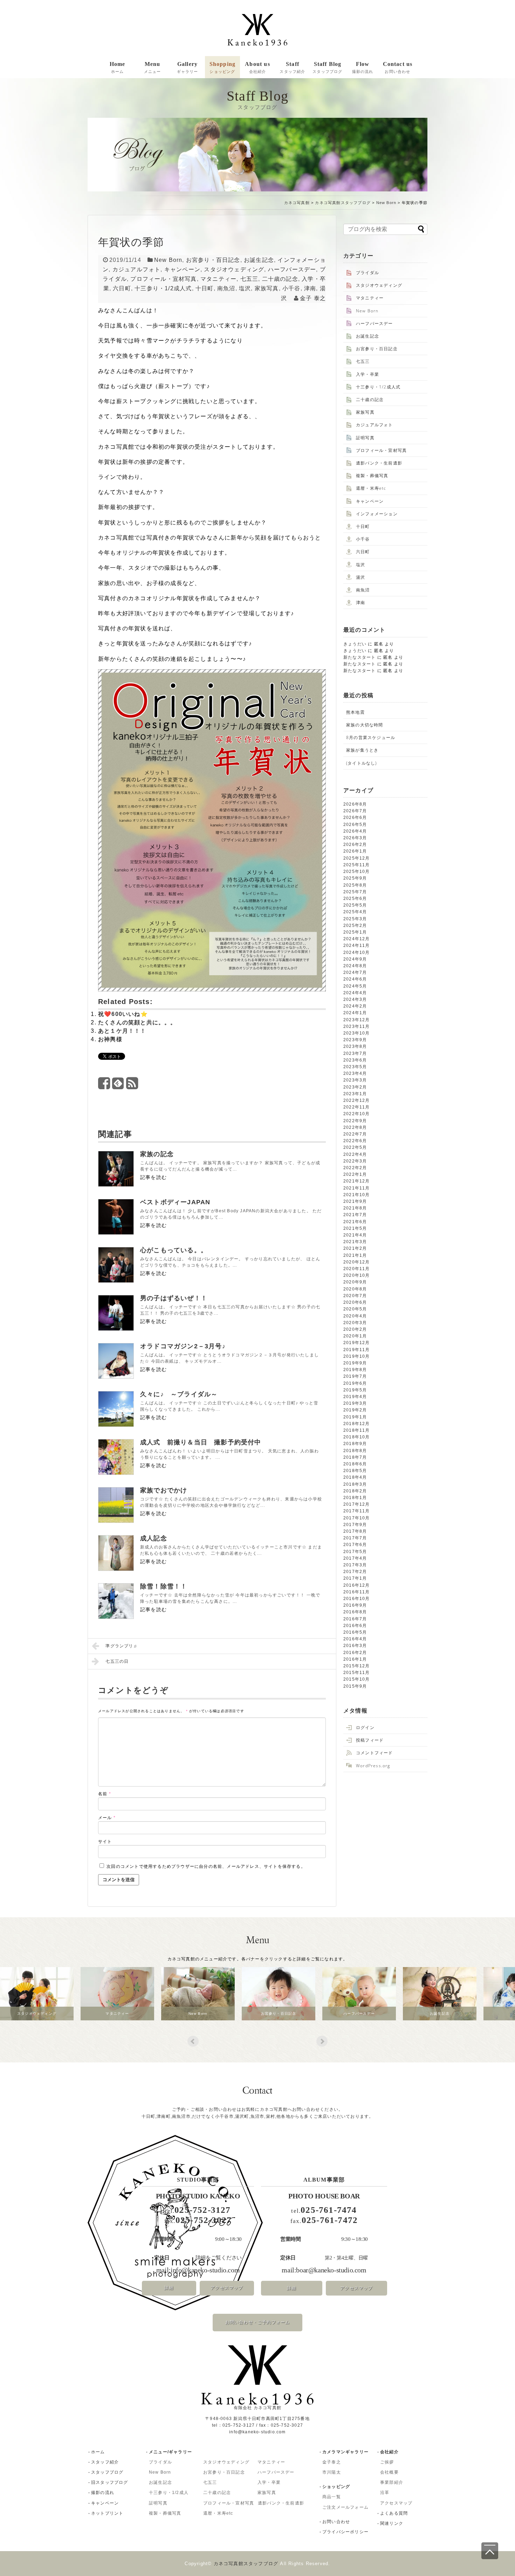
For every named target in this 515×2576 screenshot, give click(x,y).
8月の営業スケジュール (371, 737)
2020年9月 (355, 1282)
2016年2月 (355, 1653)
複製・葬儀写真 (372, 476)
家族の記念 (157, 1154)
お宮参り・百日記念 (213, 260)
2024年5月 (355, 986)
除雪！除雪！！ (164, 1586)
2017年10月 (357, 1518)
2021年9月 (355, 1201)
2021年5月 (355, 1228)
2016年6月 (355, 1626)
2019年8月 (355, 1370)
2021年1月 (355, 1255)
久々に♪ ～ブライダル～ (179, 1394)
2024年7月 (355, 972)
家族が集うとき (362, 750)
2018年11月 (357, 1430)
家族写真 (267, 288)
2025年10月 (357, 872)
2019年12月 (357, 1343)
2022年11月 (357, 1107)
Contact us (398, 67)
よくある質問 (394, 2513)
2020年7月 (355, 1296)
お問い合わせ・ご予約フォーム (258, 2322)
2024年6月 (355, 979)
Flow (363, 67)
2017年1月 (355, 1578)
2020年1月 (355, 1336)
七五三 (249, 279)
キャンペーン (182, 269)
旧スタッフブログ (110, 2482)
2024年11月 (357, 945)
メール (107, 1818)
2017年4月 (355, 1558)
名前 (105, 1794)
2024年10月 (357, 953)
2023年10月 (357, 1033)
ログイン (365, 1727)
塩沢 (245, 288)
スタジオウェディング (234, 269)
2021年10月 (357, 1195)
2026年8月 (355, 804)
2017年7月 (355, 1538)
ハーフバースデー (292, 269)
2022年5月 (355, 1147)
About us (257, 67)
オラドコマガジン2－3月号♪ (183, 1346)
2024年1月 (355, 1013)
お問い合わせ (336, 2522)
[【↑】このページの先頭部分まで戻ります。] (490, 2551)
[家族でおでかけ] (116, 1505)
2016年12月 (357, 1585)
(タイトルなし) (362, 763)
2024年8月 (355, 966)
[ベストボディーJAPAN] (116, 1217)
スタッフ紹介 (105, 2462)
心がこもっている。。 (174, 1250)
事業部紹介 (392, 2482)
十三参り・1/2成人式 (163, 288)
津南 (310, 288)
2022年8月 (355, 1127)
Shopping (223, 67)
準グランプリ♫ (121, 1646)
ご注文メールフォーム (345, 2507)
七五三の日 (117, 1661)
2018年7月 (355, 1457)
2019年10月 (357, 1356)
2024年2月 (355, 1006)
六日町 (122, 288)
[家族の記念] (116, 1169)
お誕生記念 (259, 260)
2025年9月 (355, 878)
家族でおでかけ (164, 1490)
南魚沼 (226, 288)
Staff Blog (327, 67)
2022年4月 (355, 1154)
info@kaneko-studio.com (205, 2270)
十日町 (205, 288)
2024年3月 (355, 999)
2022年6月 (355, 1141)
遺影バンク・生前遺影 (379, 463)
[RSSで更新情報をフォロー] (132, 1086)
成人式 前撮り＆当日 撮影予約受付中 (201, 1442)
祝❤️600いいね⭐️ (123, 1014)
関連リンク (392, 2523)
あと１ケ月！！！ (122, 1031)
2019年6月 (355, 1383)
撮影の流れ (103, 2493)
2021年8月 (355, 1208)
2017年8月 (355, 1531)
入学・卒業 (368, 374)
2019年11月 (357, 1350)
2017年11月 (357, 1511)
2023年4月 (355, 1073)
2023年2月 (355, 1087)
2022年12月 (357, 1100)
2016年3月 (355, 1646)
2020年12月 (357, 1262)
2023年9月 (355, 1040)
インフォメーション (377, 514)
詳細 (169, 2288)
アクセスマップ (227, 2288)
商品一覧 (332, 2497)
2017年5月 (355, 1552)
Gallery (188, 67)
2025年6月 (355, 899)
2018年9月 (355, 1444)
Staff (292, 67)
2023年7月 (355, 1053)
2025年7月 (355, 892)
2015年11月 (357, 1673)
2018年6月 (355, 1464)
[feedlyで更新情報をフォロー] (118, 1086)
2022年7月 (355, 1134)
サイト (105, 1842)
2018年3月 (355, 1484)
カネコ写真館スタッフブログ (343, 203)
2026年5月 (355, 825)
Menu (153, 67)
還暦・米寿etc (371, 488)
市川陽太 (332, 2472)
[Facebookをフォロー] (104, 1086)
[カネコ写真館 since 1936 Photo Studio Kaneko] (257, 30)
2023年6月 (355, 1060)
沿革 (385, 2493)
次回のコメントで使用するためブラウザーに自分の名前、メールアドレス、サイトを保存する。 (206, 1866)
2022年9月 (355, 1121)
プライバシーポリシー (345, 2532)
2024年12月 (357, 939)
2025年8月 (355, 885)
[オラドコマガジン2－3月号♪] (116, 1361)
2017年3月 (355, 1565)
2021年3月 (355, 1242)
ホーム (98, 2452)
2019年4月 (355, 1397)
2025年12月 (357, 858)
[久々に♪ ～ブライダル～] (116, 1409)
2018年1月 (355, 1498)
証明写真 (365, 438)
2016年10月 (357, 1599)
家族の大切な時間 (365, 725)
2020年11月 (357, 1269)
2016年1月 (355, 1659)
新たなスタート (359, 657)
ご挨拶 (387, 2462)
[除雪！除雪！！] (116, 1601)
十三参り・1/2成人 (169, 2493)
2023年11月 (357, 1026)
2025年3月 (355, 919)
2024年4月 (355, 993)
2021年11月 (357, 1188)
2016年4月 (355, 1639)
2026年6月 (355, 818)
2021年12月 (357, 1181)
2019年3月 (355, 1403)
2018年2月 (355, 1491)
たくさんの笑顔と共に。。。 (137, 1022)
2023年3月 (355, 1080)
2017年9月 (355, 1525)
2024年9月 (355, 959)
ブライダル (368, 273)
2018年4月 (355, 1477)
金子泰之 (332, 2462)
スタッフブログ (107, 2472)
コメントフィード (375, 1753)
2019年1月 (355, 1417)
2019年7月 (355, 1376)
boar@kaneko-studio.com (331, 2270)
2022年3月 (355, 1161)
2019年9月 (355, 1363)
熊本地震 (355, 712)
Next (322, 2041)
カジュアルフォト (137, 269)
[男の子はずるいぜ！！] (116, 1313)
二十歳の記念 (280, 279)
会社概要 (389, 2472)
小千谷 (291, 288)
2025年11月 (357, 865)
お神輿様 (110, 1039)
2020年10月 (357, 1275)
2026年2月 (355, 845)
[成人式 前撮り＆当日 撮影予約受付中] (116, 1457)
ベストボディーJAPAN (175, 1202)
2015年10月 (357, 1679)
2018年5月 (355, 1471)
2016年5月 (355, 1632)
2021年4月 (355, 1235)
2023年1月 (355, 1094)
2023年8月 (355, 1046)
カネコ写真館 (297, 203)
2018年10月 (357, 1437)
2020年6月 (355, 1302)
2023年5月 (355, 1067)
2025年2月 (355, 926)
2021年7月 (355, 1215)
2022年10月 (357, 1114)
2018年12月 (357, 1424)
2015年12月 (357, 1666)
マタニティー (218, 279)
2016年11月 (357, 1592)
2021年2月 (355, 1248)
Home (118, 67)
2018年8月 (355, 1451)
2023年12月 (357, 1020)
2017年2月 (355, 1572)
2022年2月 (355, 1168)
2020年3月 (355, 1323)
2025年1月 (355, 932)
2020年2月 (355, 1329)
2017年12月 (357, 1504)
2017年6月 (355, 1545)
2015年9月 (355, 1686)
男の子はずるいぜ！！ (174, 1298)
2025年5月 (355, 905)
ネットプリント (107, 2513)
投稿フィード (370, 1740)
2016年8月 (355, 1612)
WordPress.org (373, 1766)
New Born (386, 203)
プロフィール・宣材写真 (163, 279)
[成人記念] (116, 1553)
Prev (193, 2041)
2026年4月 (355, 831)
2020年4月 (355, 1316)
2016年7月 (355, 1619)
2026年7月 (355, 811)
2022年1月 (355, 1174)
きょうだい (355, 644)
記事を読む (153, 1177)
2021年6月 (355, 1222)
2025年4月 (355, 912)
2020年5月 (355, 1309)
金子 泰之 (313, 298)
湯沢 (360, 577)
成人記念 (154, 1538)
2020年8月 (355, 1289)
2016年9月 (355, 1605)
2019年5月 (355, 1390)
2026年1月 (355, 851)
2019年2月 (355, 1410)
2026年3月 (355, 838)
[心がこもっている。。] (116, 1265)
